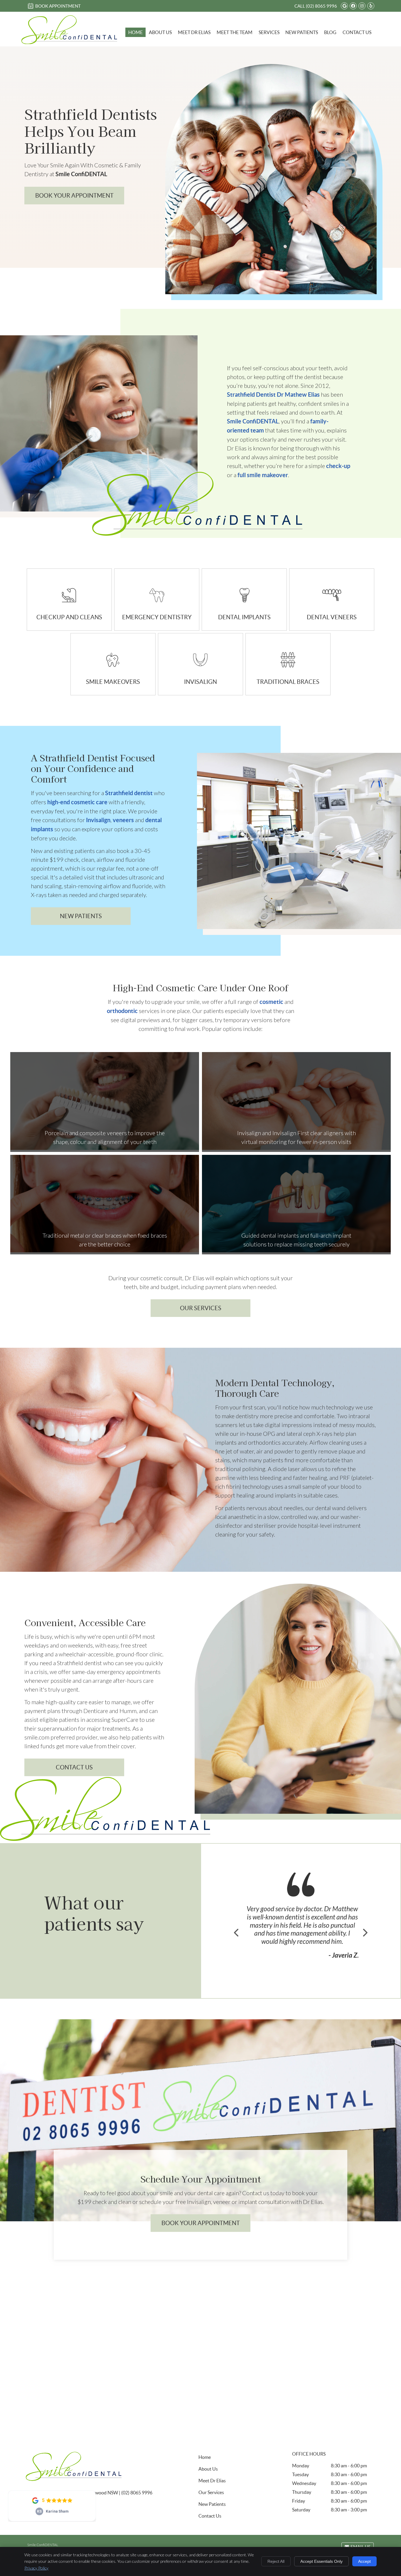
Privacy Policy (36, 2568)
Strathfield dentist (129, 793)
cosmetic (271, 1002)
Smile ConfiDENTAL (253, 421)
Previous (237, 1933)
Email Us (360, 2547)
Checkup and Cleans (69, 617)
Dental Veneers (332, 617)
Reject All (276, 2561)
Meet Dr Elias (194, 32)
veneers (123, 820)
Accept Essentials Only (321, 2561)
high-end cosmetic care (77, 802)
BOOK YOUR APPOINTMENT (74, 196)
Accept (364, 2561)
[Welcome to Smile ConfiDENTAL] (69, 43)
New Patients (302, 32)
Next (365, 1933)
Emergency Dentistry (157, 617)
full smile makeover (263, 475)
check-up (338, 466)
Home (135, 32)
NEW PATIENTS (81, 916)
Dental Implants (244, 617)
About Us (160, 32)
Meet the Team (235, 32)
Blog (330, 32)
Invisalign (201, 682)
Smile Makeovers (113, 682)
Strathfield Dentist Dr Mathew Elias (273, 394)
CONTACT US (74, 1767)
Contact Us (357, 32)
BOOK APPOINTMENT (58, 6)
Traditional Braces (288, 682)
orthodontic (122, 1011)
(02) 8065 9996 (321, 6)
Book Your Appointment (201, 2223)
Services (269, 32)
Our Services (201, 1308)
